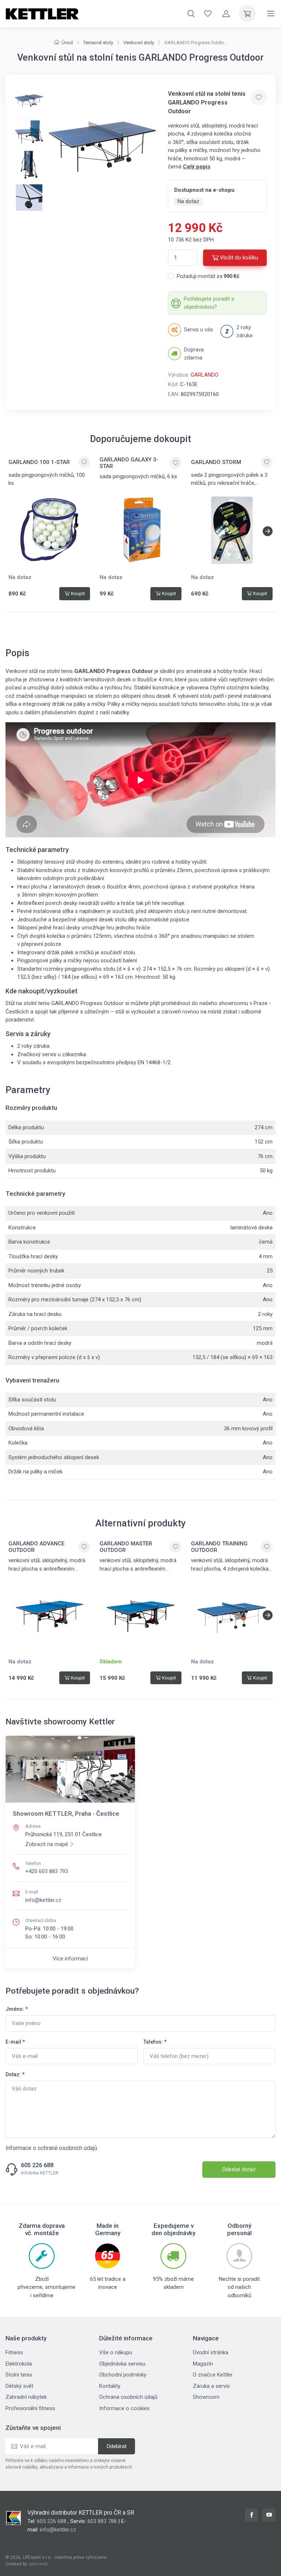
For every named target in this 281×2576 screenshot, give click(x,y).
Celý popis (197, 167)
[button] (268, 531)
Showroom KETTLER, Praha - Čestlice (66, 1814)
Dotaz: (15, 2074)
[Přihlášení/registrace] (226, 14)
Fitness (14, 2352)
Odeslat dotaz (239, 2169)
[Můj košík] (247, 14)
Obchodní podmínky (123, 2375)
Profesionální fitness (30, 2408)
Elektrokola (19, 2364)
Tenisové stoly (98, 43)
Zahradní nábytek (26, 2397)
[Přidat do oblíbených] (259, 98)
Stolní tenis (19, 2375)
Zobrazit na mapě (47, 1844)
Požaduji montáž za (208, 276)
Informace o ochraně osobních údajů (51, 2148)
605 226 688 (37, 2165)
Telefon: (155, 2042)
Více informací (70, 1959)
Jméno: (17, 2009)
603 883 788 (102, 2521)
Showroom (206, 2397)
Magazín (203, 2364)
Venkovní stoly (139, 43)
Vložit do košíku (239, 258)
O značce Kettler (213, 2375)
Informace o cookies (124, 2408)
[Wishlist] (208, 14)
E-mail (15, 2042)
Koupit (78, 593)
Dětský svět (19, 2386)
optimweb (38, 2564)
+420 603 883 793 (47, 1871)
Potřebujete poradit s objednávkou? (209, 303)
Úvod (67, 43)
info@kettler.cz (43, 1900)
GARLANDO (205, 375)
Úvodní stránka (211, 2352)
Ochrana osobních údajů (128, 2397)
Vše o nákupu (116, 2352)
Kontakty (110, 2386)
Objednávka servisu (122, 2364)
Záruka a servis (211, 2386)
